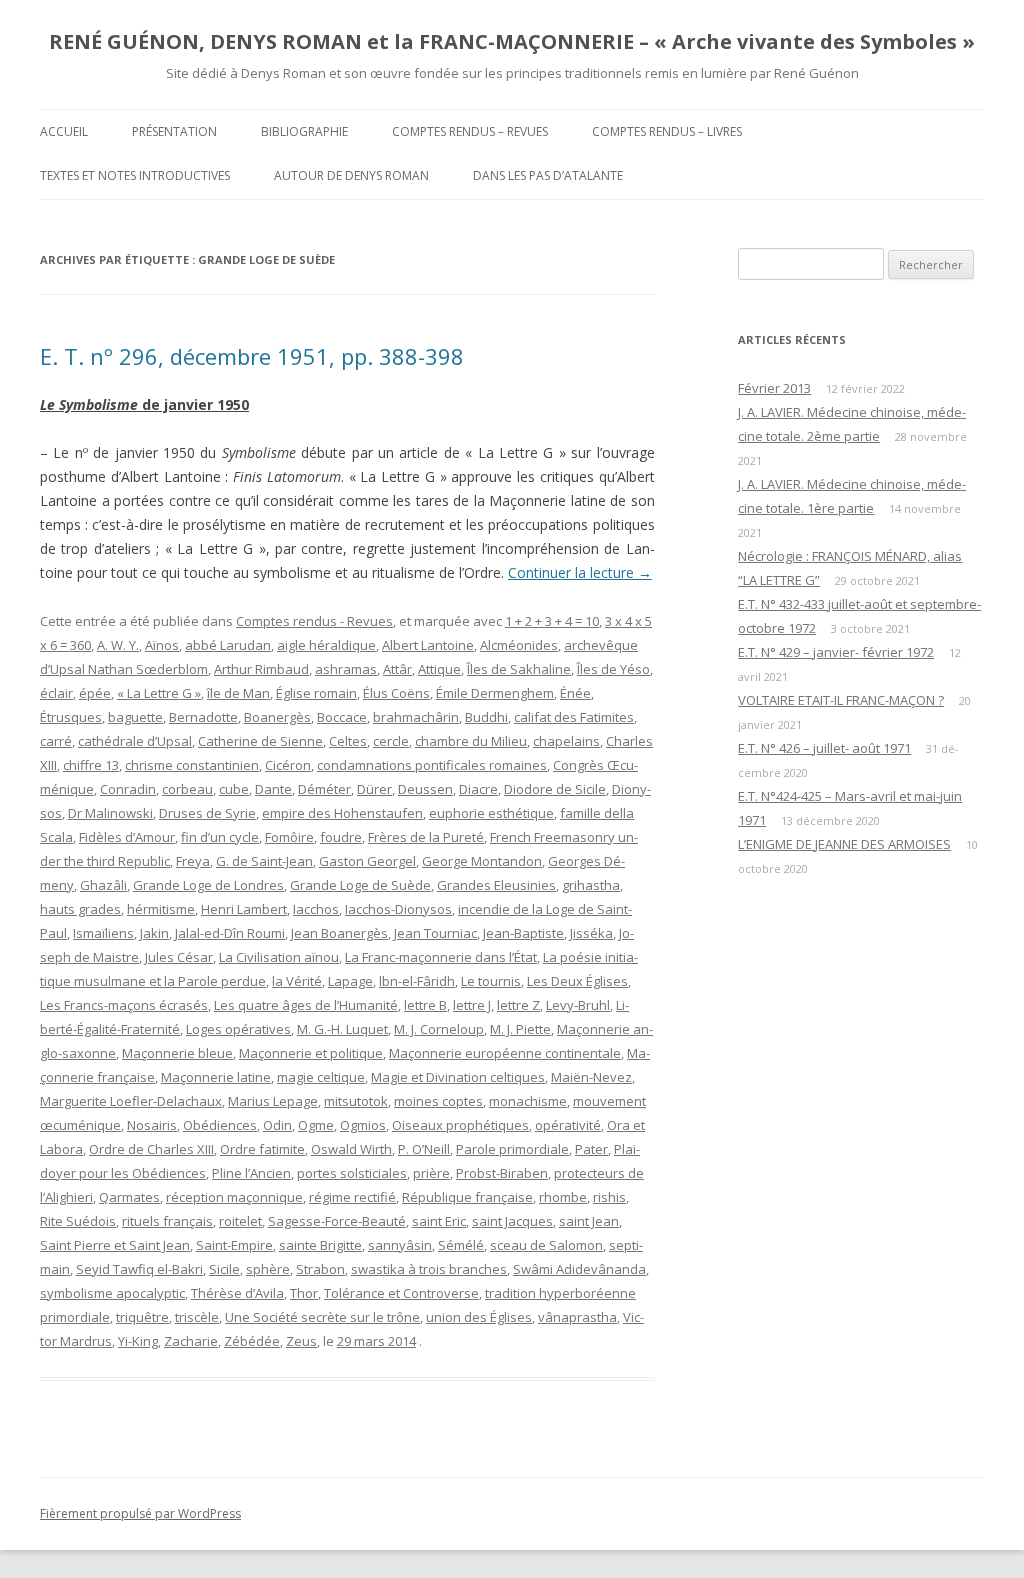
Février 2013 (774, 388)
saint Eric (439, 1221)
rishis (609, 1197)
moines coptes (438, 1101)
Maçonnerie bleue (177, 1053)
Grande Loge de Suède (360, 885)
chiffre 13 (91, 765)
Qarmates (129, 1197)
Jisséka (591, 933)
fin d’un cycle (220, 837)
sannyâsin (400, 1245)
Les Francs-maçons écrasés (124, 1005)
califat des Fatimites (574, 717)
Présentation (174, 131)
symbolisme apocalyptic (112, 1293)
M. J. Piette (520, 1029)
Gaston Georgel (367, 861)
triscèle (197, 1317)
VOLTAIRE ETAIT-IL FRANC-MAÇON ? (841, 700)
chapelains (566, 741)
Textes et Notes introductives (135, 175)
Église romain (316, 693)
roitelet (240, 1221)
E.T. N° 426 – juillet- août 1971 (824, 748)
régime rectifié (352, 1197)
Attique (439, 669)
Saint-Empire (234, 1245)
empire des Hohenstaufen (342, 813)
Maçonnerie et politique (311, 1053)
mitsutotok (356, 1101)
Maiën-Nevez (591, 1077)
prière (431, 1173)
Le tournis (491, 981)
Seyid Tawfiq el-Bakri (139, 1269)
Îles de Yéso (613, 669)
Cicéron (288, 765)
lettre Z (518, 1005)
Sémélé (461, 1245)
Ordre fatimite (262, 1149)
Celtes (348, 741)
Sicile (224, 1269)
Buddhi (486, 717)
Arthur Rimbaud (261, 669)
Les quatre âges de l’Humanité (306, 1005)
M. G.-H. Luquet (342, 1029)
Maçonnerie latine (216, 1077)
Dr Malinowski (110, 813)
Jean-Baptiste (523, 933)
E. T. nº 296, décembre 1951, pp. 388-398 (252, 356)
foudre (341, 837)
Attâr (397, 669)
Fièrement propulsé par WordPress (140, 1513)
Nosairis (152, 1125)
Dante (273, 789)
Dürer (374, 789)
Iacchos (316, 909)
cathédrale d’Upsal (135, 741)
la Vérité (297, 981)
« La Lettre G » (159, 693)
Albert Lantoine (428, 645)
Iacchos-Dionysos (398, 909)
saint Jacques (512, 1221)
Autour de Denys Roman (351, 175)
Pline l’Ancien (251, 1173)
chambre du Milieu (471, 741)
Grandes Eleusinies (496, 885)
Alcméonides (519, 645)
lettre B (425, 1005)
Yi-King (138, 1341)
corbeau (187, 789)
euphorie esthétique (491, 813)
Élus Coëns (396, 693)
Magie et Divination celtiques (458, 1077)
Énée (575, 693)
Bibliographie (304, 131)
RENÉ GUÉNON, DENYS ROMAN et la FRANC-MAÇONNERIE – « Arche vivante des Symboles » (512, 41)
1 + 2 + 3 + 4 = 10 (552, 621)
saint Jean (589, 1221)
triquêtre (142, 1317)
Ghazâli (103, 885)
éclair (56, 693)
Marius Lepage (273, 1101)
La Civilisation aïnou (279, 957)
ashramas (346, 669)
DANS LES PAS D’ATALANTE (548, 175)
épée (95, 693)
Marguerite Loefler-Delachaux (131, 1101)
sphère (268, 1269)
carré (56, 741)
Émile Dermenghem (495, 693)
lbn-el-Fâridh (417, 981)
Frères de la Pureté (426, 837)
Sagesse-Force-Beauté (337, 1221)
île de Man (238, 693)
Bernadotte (203, 717)
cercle (391, 741)
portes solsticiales (352, 1173)
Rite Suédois (78, 1221)
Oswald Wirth (351, 1149)
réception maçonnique (234, 1197)
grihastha (591, 885)
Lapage (350, 981)
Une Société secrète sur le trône (322, 1317)
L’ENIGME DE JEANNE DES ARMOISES (844, 844)
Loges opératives (238, 1029)
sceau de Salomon (546, 1245)
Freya (193, 861)
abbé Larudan (228, 645)
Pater (591, 1149)
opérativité (568, 1125)
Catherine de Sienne (260, 741)
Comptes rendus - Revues (314, 621)
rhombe (563, 1197)
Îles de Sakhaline (519, 669)
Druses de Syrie (207, 813)
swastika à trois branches (429, 1269)
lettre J (472, 1005)
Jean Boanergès (339, 933)
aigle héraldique (326, 645)
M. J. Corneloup (439, 1029)
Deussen (425, 789)
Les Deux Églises (577, 981)
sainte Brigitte (320, 1245)
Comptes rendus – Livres (667, 131)
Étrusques (71, 717)
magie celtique (321, 1077)
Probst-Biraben (502, 1173)
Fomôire (289, 837)
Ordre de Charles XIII (151, 1149)
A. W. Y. (118, 645)
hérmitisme (161, 909)
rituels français (167, 1221)
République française (467, 1197)
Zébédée (252, 1341)
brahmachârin (416, 717)
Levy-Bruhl (578, 1005)
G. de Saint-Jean (264, 861)
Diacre (478, 789)
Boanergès (277, 717)
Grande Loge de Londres (208, 885)
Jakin (154, 933)
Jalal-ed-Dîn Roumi (230, 933)
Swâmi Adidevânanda (579, 1269)
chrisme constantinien (192, 765)
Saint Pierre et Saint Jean (115, 1245)
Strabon (320, 1269)
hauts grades (80, 909)
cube (234, 789)
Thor (304, 1293)
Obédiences (220, 1125)
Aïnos (162, 645)
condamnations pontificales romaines (432, 765)
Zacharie (191, 1341)
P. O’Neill (424, 1149)
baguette (135, 717)
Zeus (301, 1341)
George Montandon (482, 861)
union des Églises (479, 1317)
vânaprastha (577, 1317)
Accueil (64, 131)
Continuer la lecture (580, 572)
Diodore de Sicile (555, 789)
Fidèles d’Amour (127, 837)
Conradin (128, 789)
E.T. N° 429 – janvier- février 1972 (836, 652)
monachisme (528, 1101)
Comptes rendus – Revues (470, 131)
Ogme (316, 1125)
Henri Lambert (244, 909)
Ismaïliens (103, 933)
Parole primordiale (512, 1149)
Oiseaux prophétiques (460, 1125)
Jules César (179, 957)
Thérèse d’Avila (237, 1293)
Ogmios (363, 1125)
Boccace (342, 717)
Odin (277, 1125)
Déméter (324, 789)
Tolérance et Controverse (401, 1293)
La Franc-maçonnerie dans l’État (441, 957)
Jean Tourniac (435, 933)
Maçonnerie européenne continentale (505, 1053)
